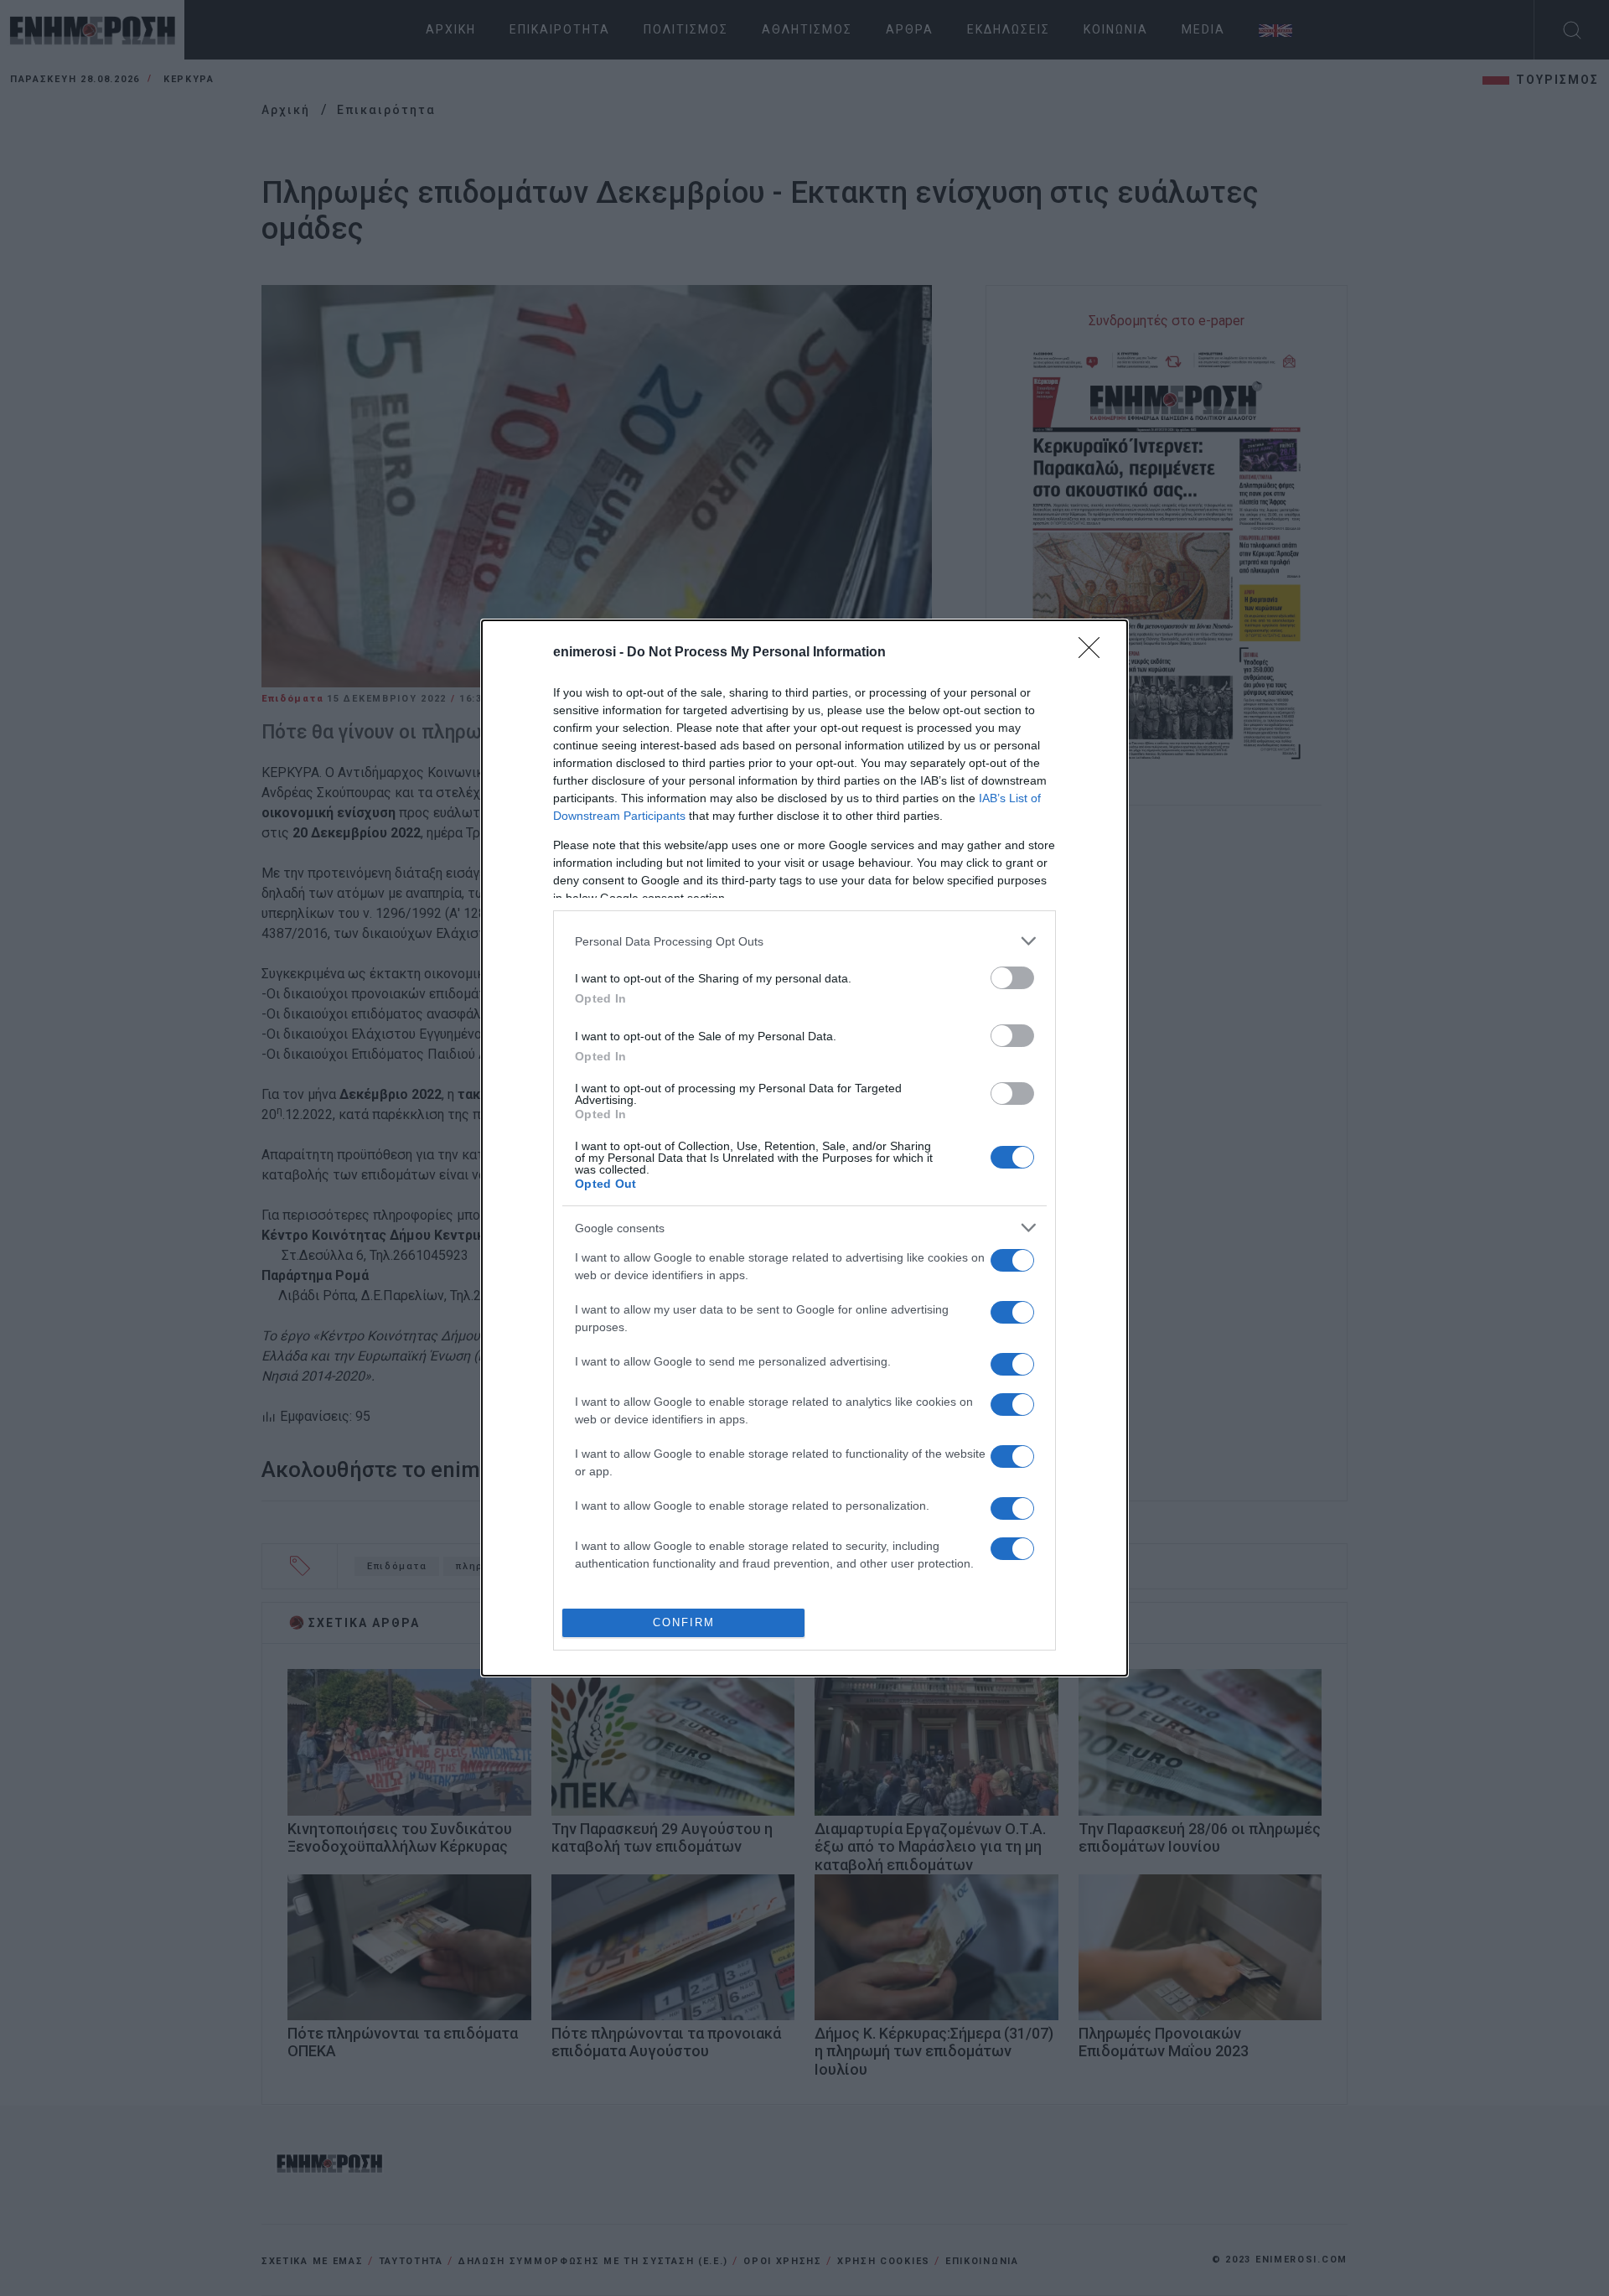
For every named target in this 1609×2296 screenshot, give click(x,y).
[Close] (1094, 653)
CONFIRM (684, 1622)
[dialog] (804, 1148)
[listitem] (804, 941)
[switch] (1012, 978)
